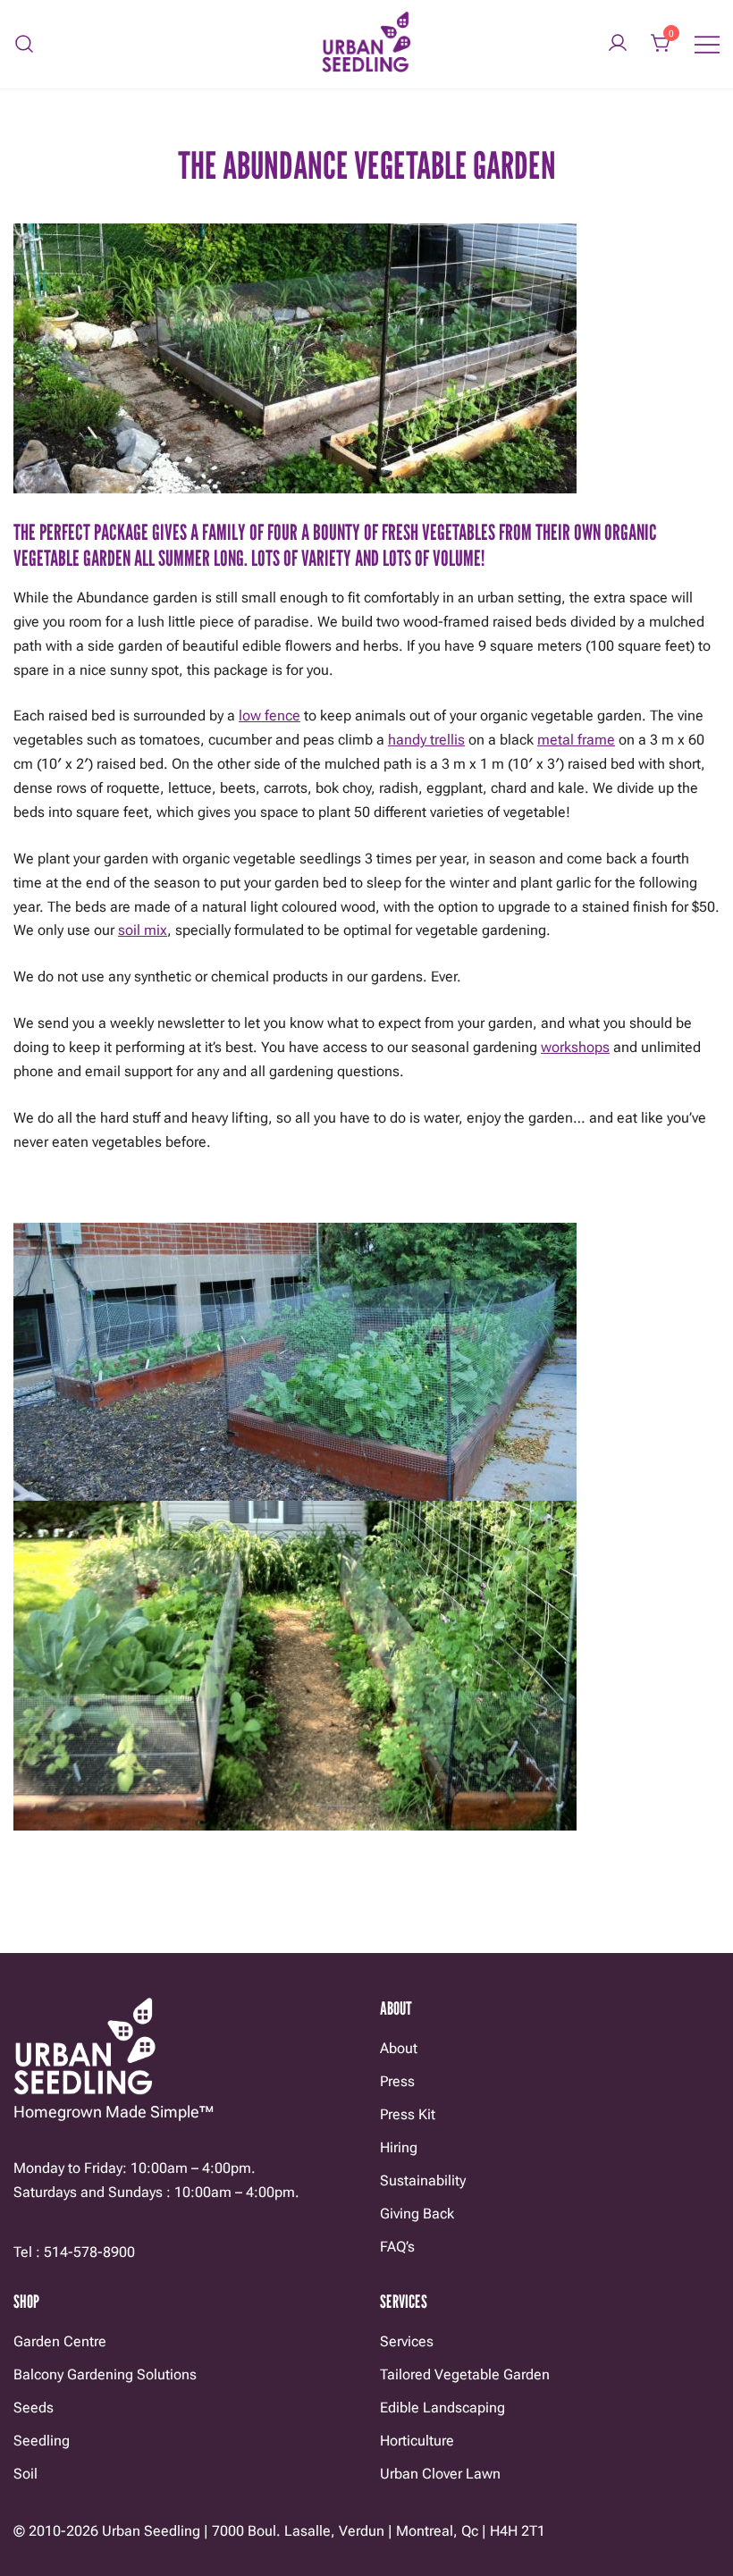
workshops (575, 1047)
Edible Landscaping (442, 2408)
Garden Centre (60, 2341)
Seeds (34, 2408)
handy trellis (426, 740)
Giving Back (417, 2214)
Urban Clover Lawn (440, 2474)
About (399, 2048)
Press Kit (408, 2114)
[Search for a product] (25, 44)
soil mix (143, 930)
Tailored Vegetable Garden (465, 2374)
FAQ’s (397, 2247)
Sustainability (423, 2180)
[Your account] (618, 44)
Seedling (42, 2441)
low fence (270, 716)
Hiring (399, 2147)
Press (397, 2081)
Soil (25, 2474)
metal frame (576, 740)
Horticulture (417, 2441)
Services (407, 2341)
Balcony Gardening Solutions (105, 2374)
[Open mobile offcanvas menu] (707, 44)
